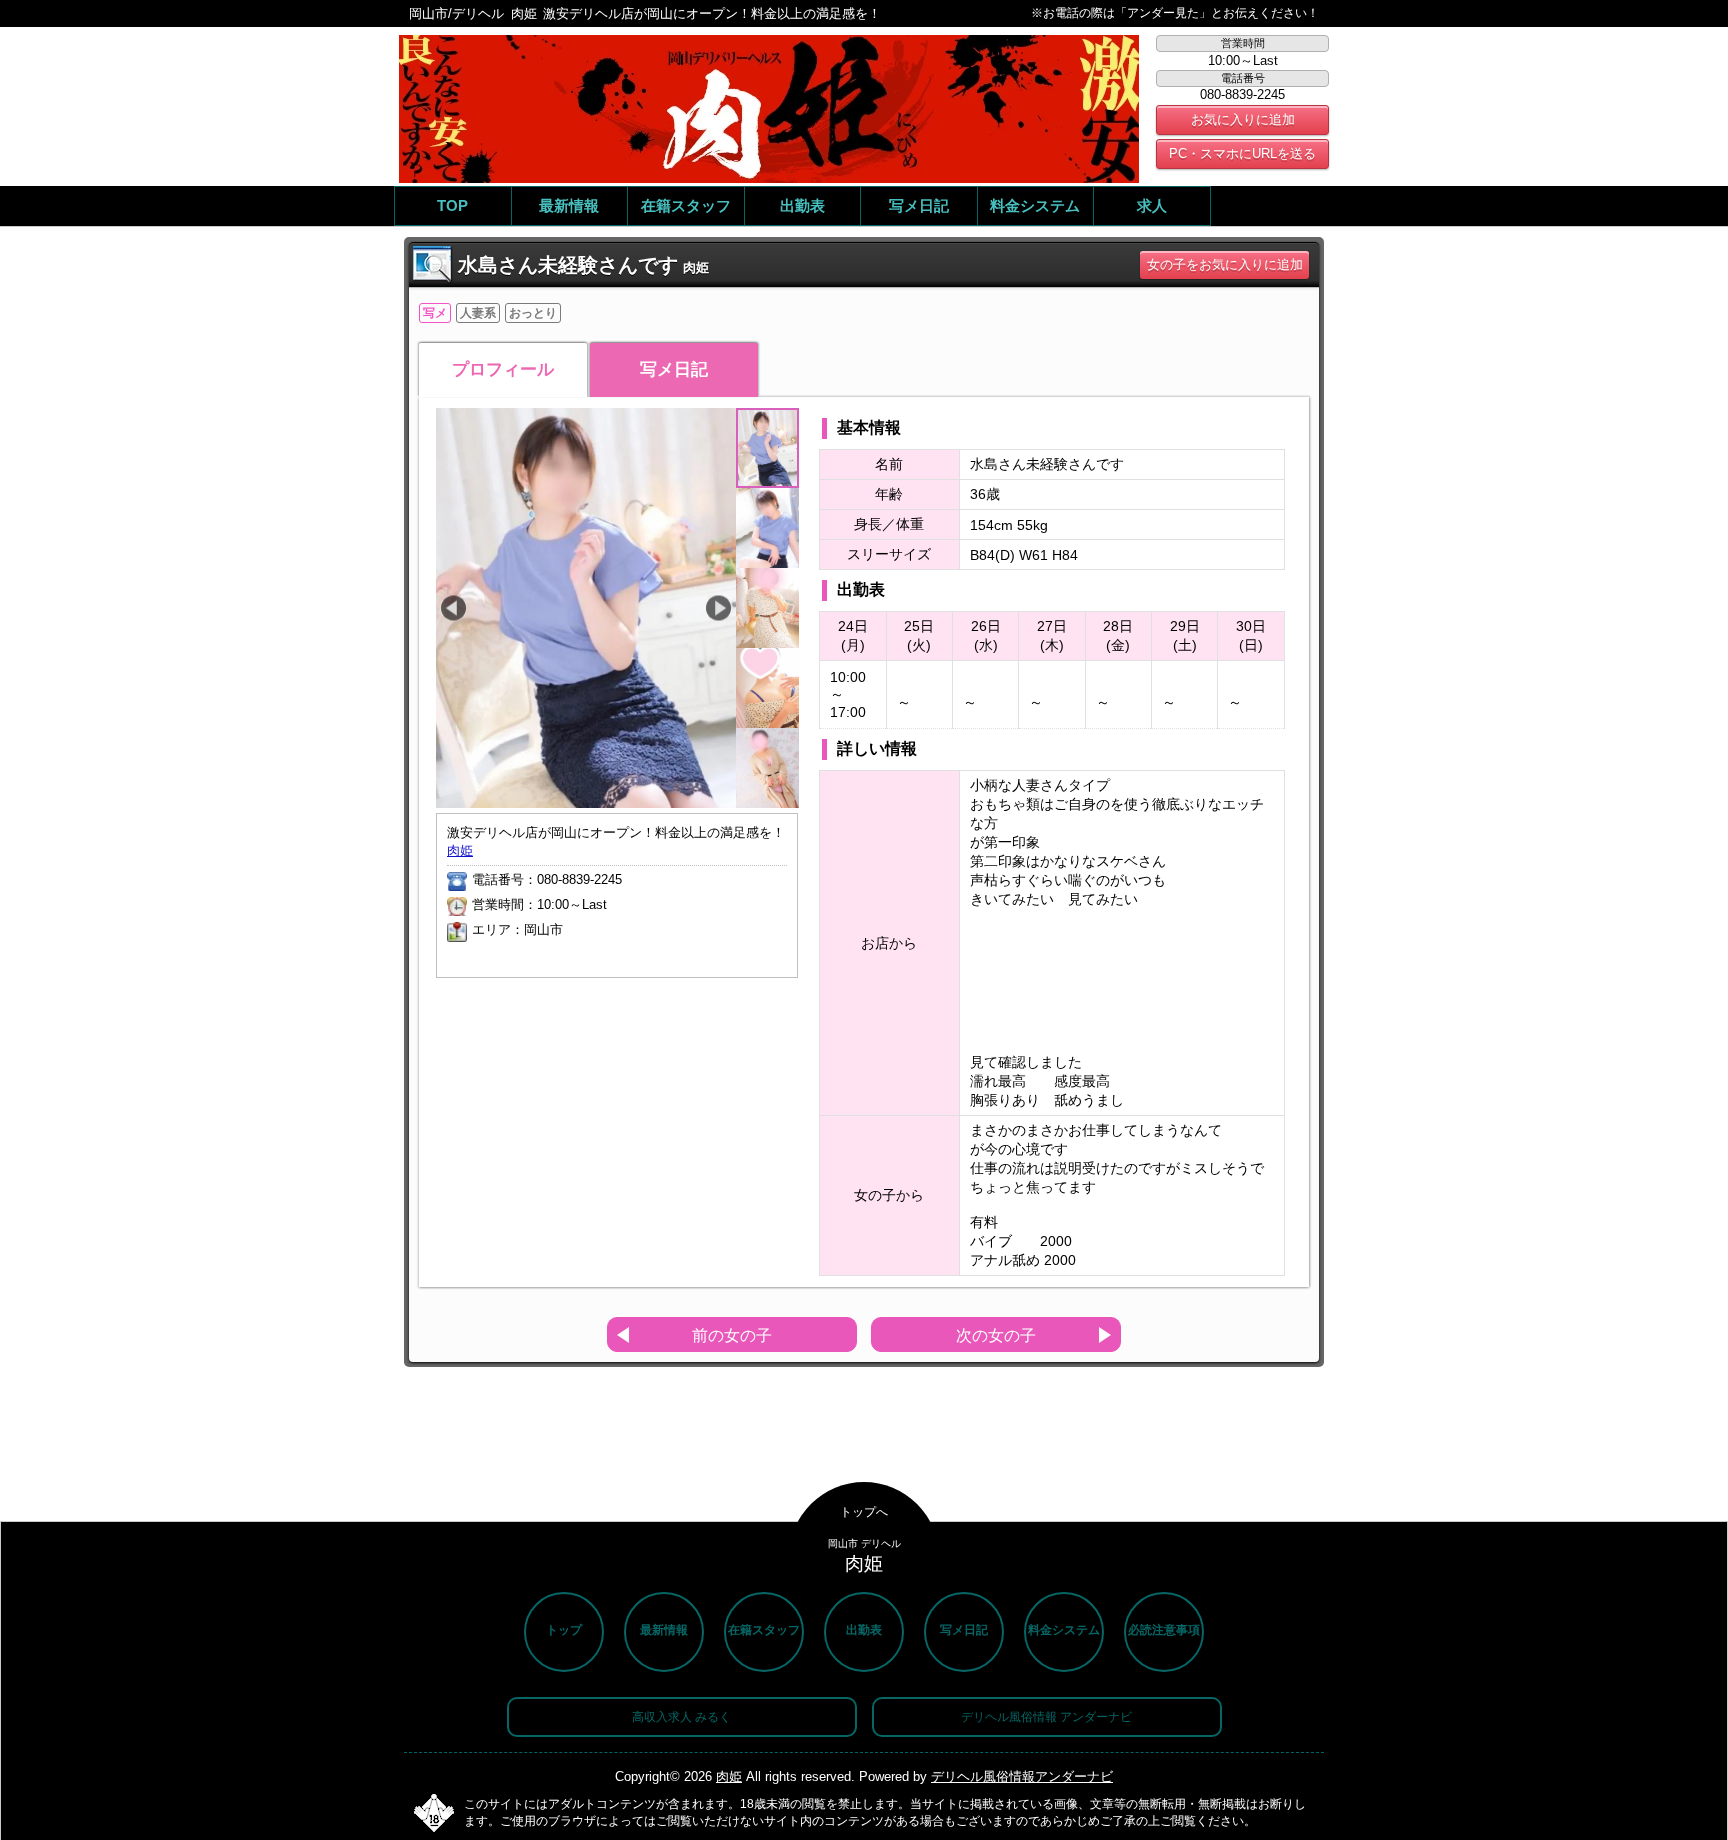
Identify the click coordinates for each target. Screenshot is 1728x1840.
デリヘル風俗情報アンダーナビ (1022, 1776)
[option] (586, 633)
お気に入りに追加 (1243, 119)
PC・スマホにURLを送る (1242, 153)
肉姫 (460, 850)
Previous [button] (453, 608)
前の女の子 (732, 1335)
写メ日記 (674, 369)
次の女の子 (996, 1335)
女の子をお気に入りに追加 (1225, 264)
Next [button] (718, 608)
